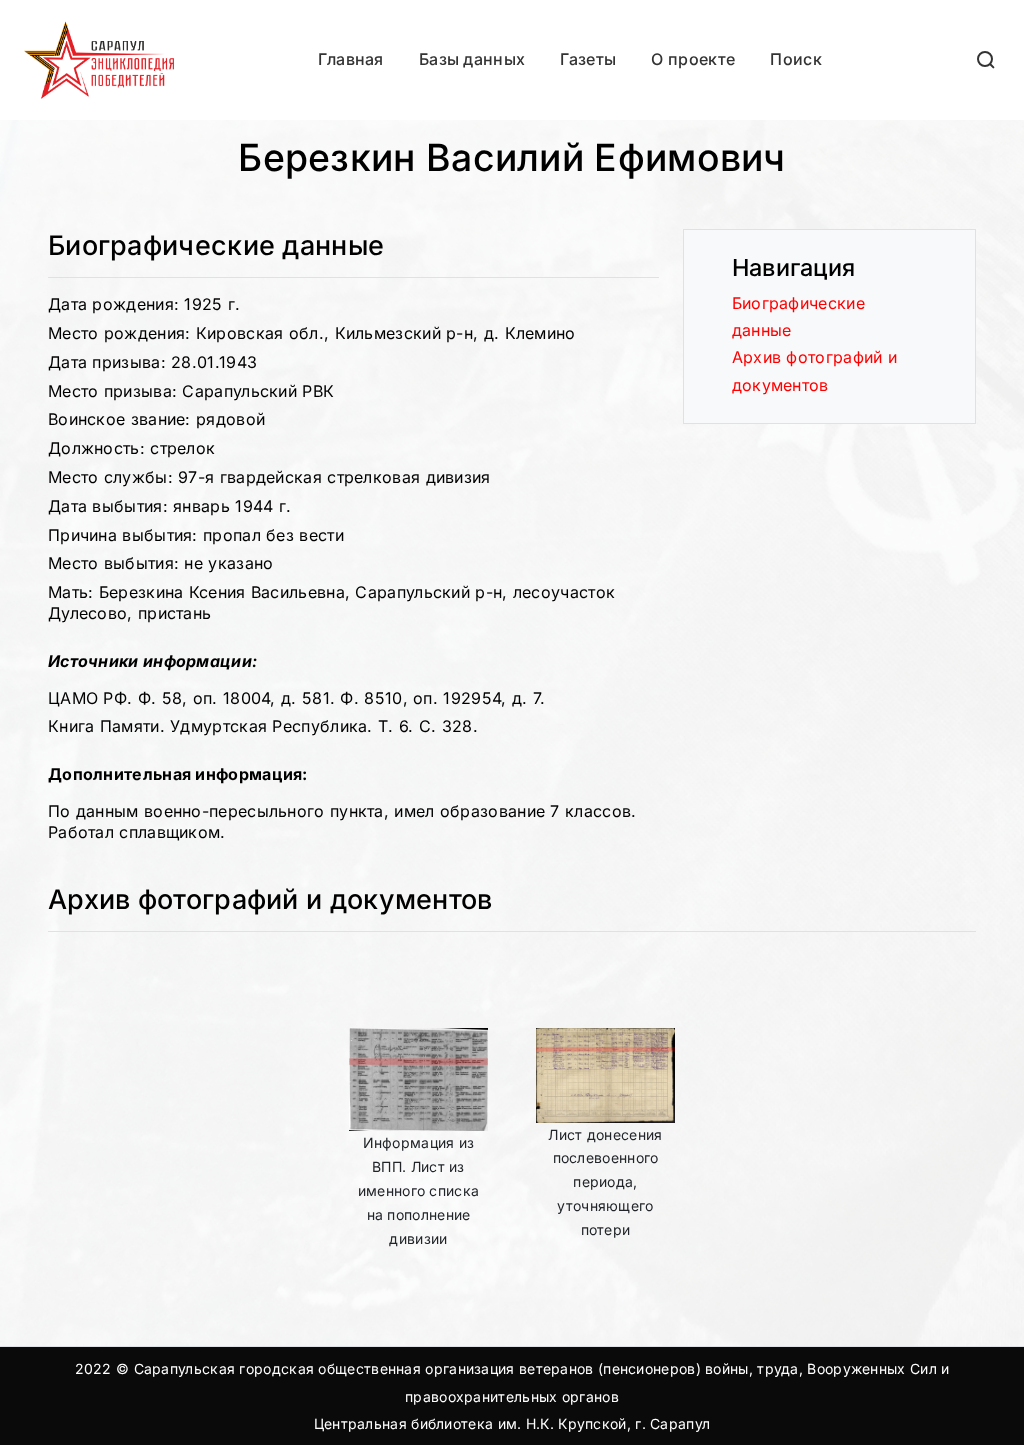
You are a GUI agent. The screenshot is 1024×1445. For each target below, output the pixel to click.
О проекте (693, 59)
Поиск (796, 59)
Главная (351, 59)
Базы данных (472, 59)
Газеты (588, 59)
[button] (987, 59)
